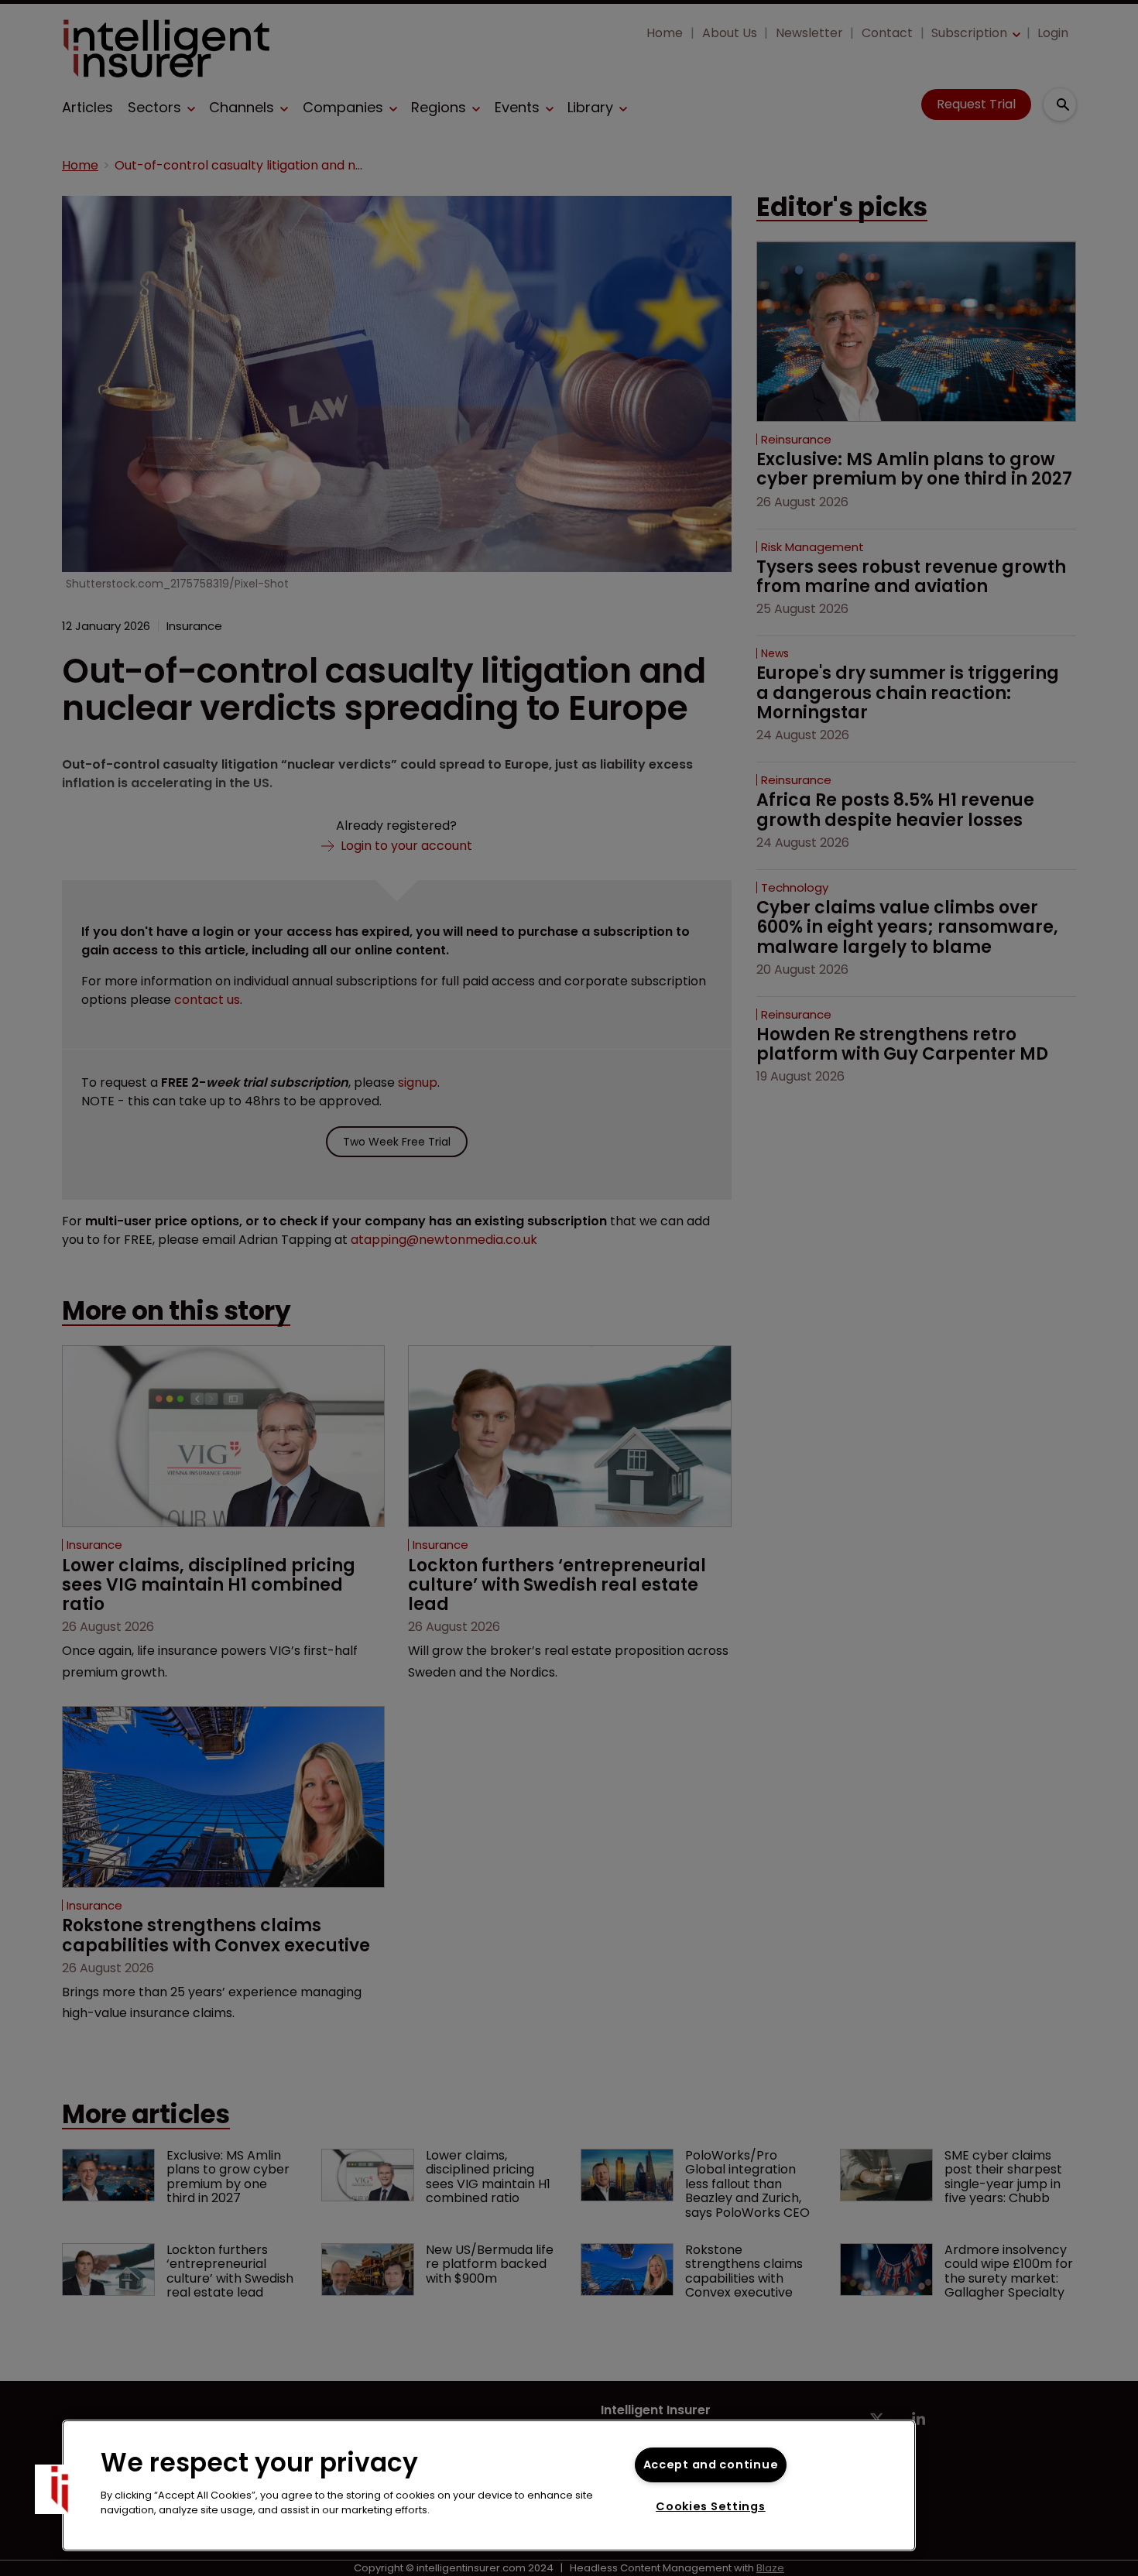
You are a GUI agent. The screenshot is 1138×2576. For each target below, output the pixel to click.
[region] (489, 2485)
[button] (60, 2489)
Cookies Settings (711, 2506)
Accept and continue (711, 2465)
